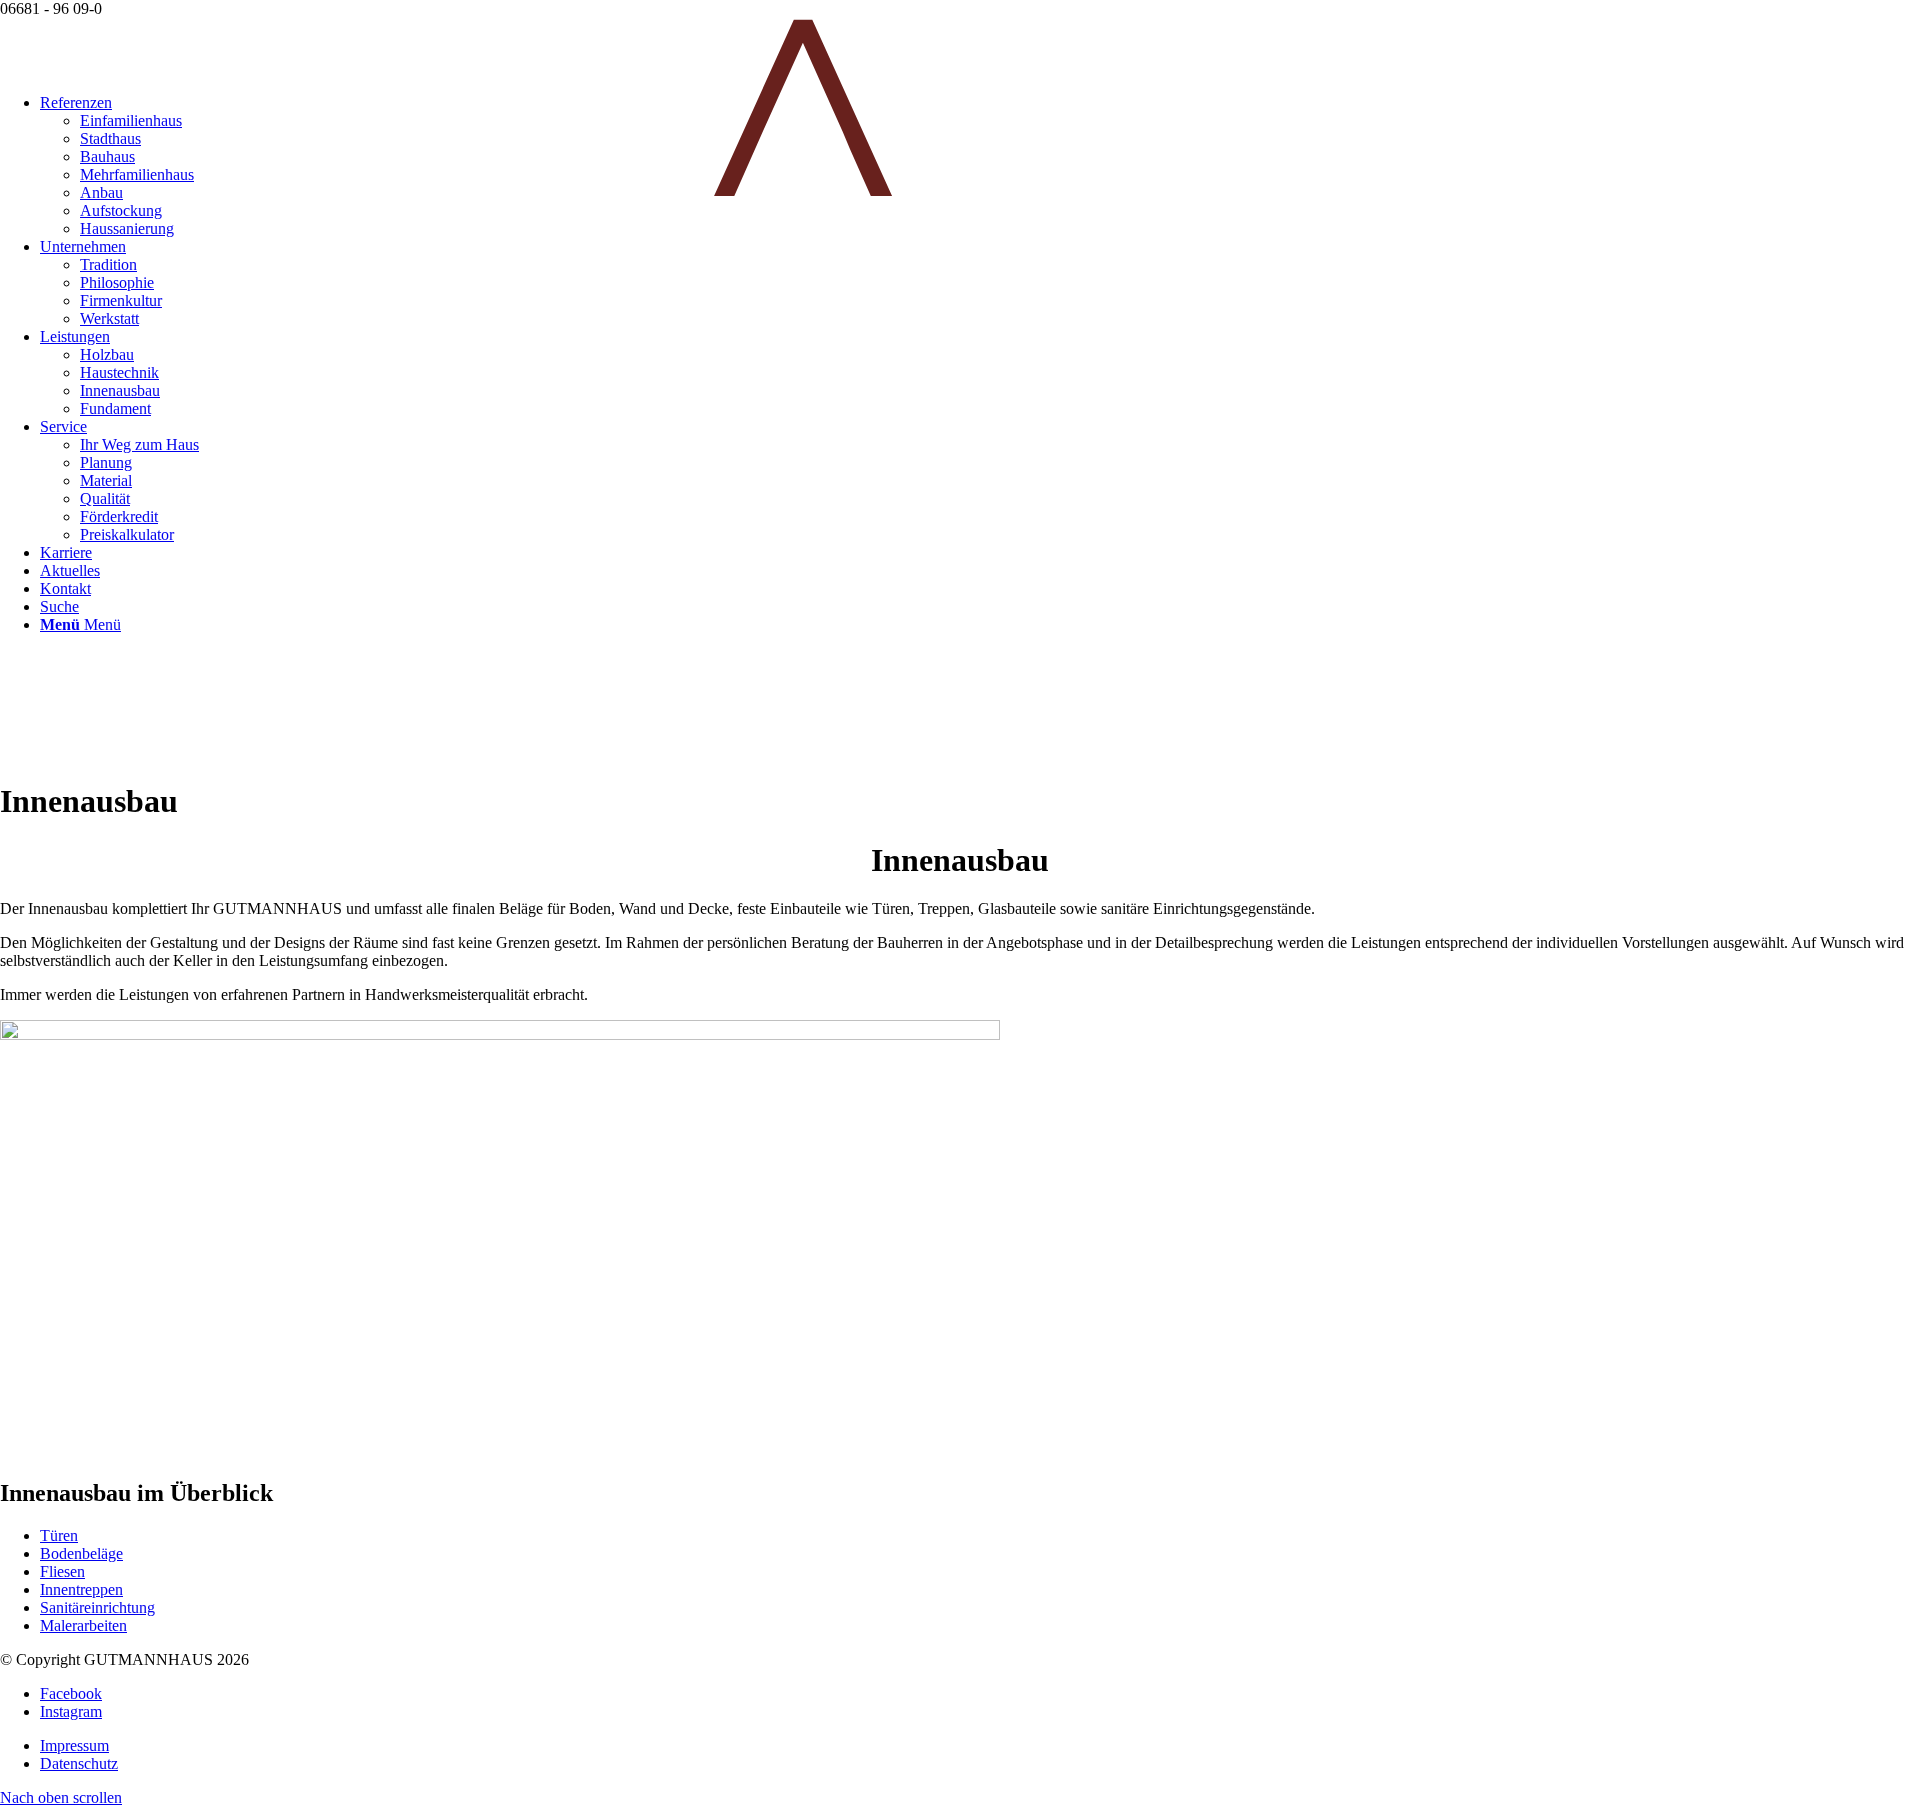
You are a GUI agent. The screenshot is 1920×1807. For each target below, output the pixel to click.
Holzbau (107, 354)
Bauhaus (107, 156)
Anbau (101, 192)
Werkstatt (109, 318)
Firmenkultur (121, 300)
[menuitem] (1000, 229)
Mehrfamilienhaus (137, 174)
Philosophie (117, 282)
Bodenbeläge (81, 1553)
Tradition (108, 264)
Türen (59, 1535)
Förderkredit (119, 516)
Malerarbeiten (83, 1625)
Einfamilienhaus (131, 120)
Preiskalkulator (127, 534)
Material (106, 480)
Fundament (115, 408)
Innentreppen (81, 1589)
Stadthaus (110, 138)
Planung (106, 462)
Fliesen (62, 1571)
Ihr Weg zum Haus (139, 444)
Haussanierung (127, 228)
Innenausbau (120, 390)
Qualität (105, 498)
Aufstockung (121, 210)
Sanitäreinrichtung (97, 1607)
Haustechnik (119, 372)
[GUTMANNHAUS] (960, 193)
